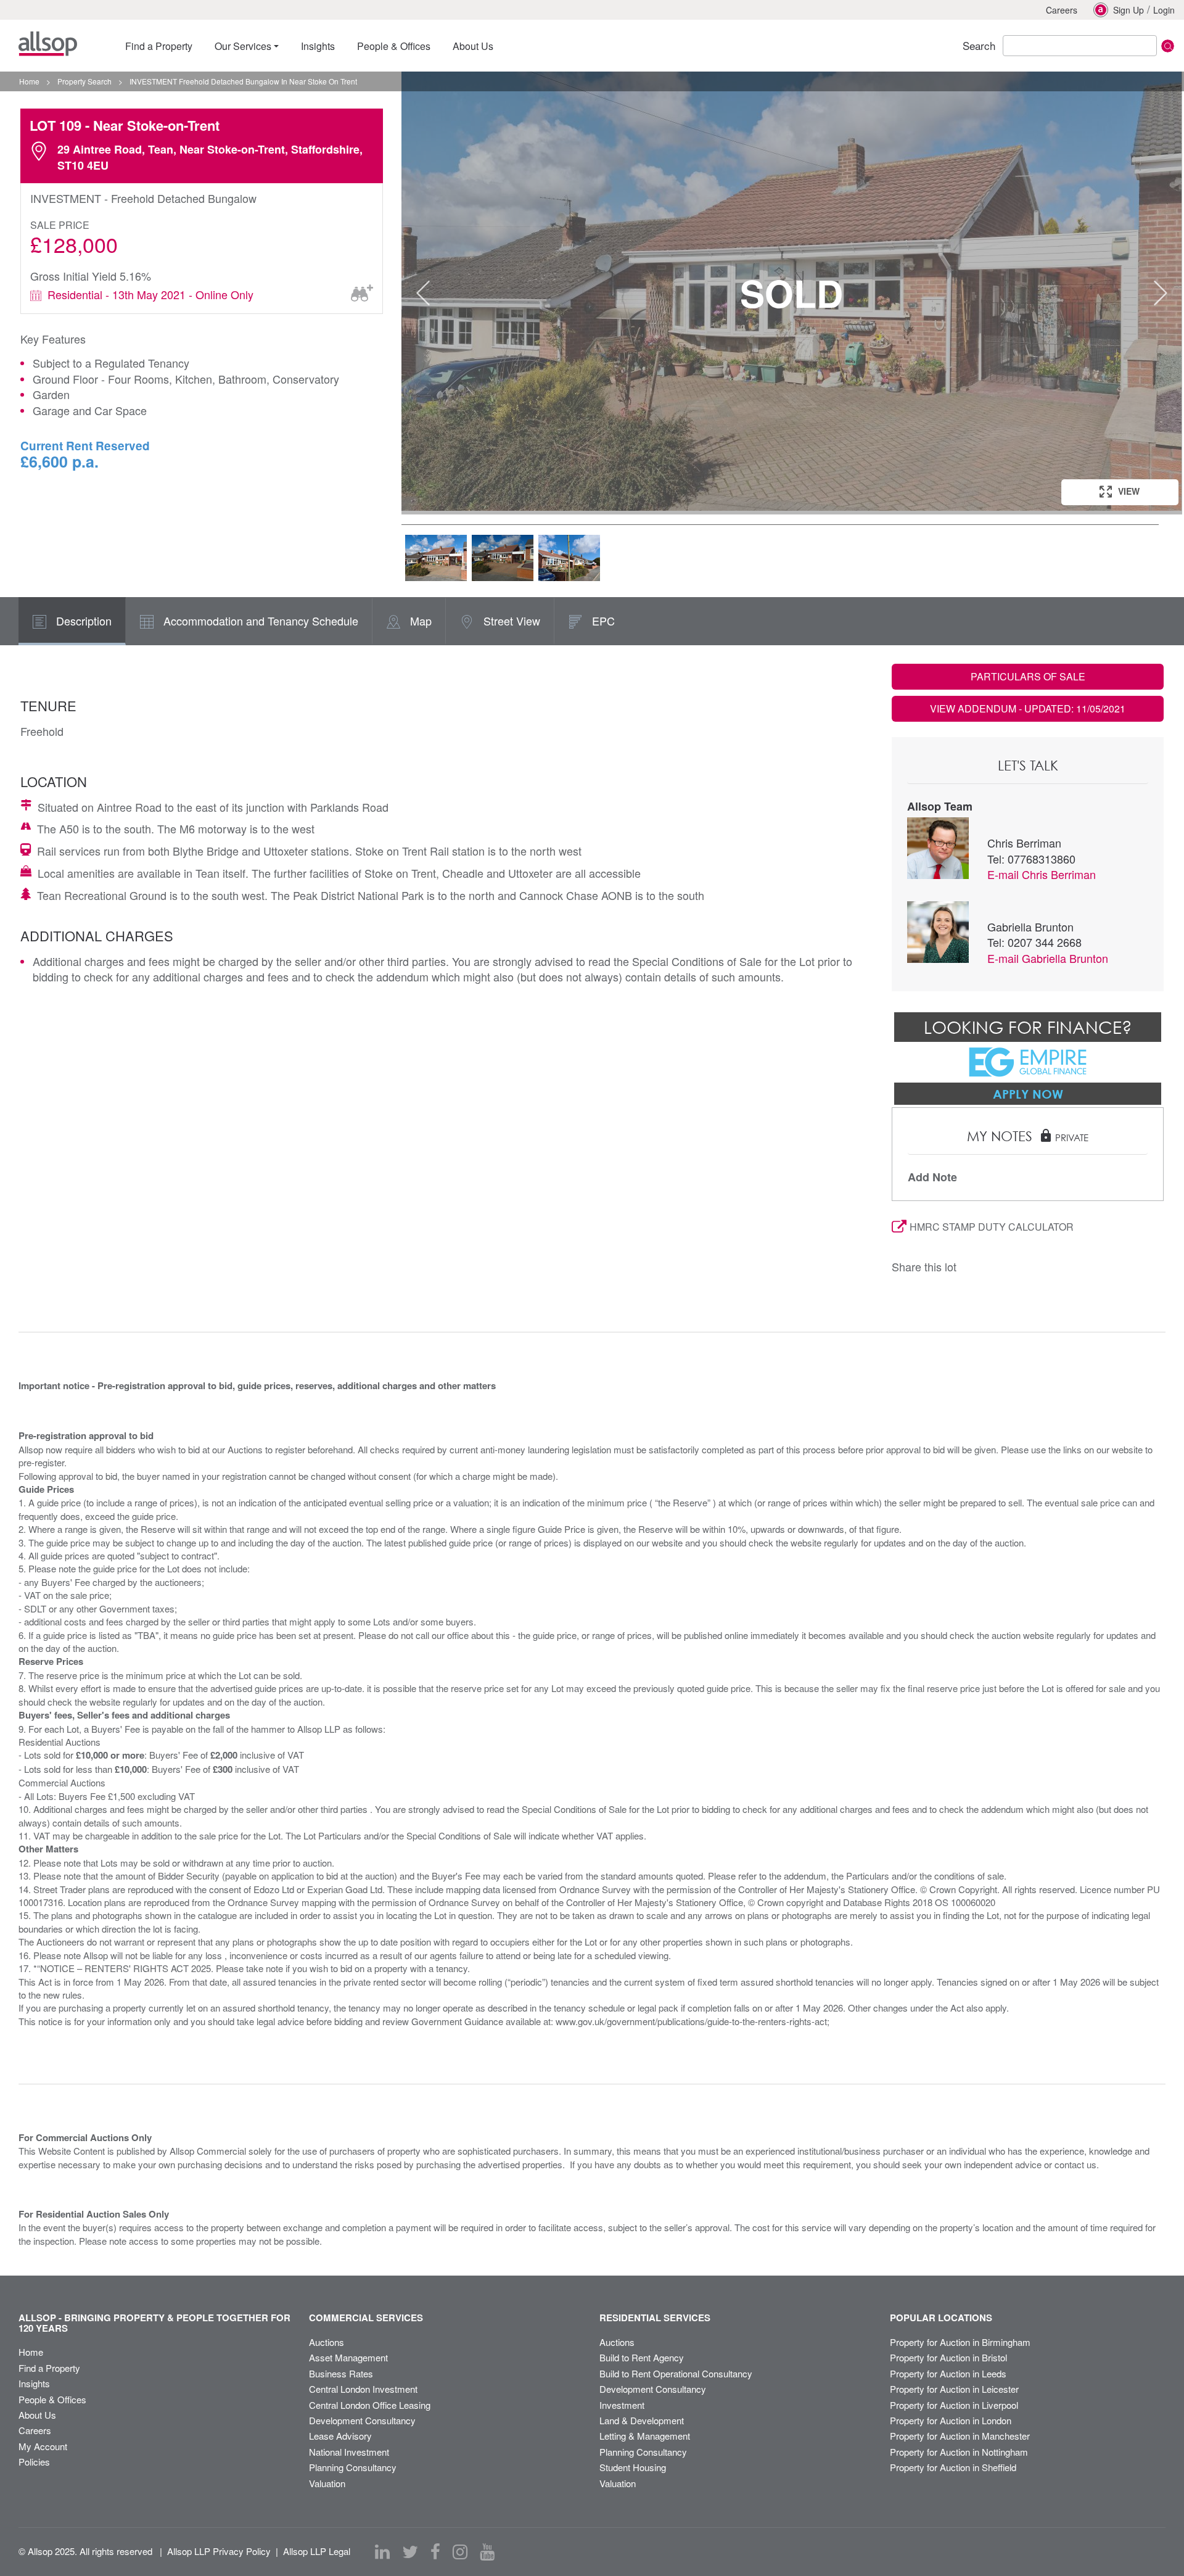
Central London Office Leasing (370, 2405)
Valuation (327, 2483)
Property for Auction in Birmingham (960, 2342)
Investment (622, 2405)
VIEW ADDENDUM (1028, 708)
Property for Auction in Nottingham (959, 2452)
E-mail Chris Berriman (1042, 874)
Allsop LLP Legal (317, 2551)
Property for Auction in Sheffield (953, 2467)
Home (31, 2352)
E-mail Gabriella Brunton (1048, 958)
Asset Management (348, 2357)
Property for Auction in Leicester (954, 2389)
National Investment (349, 2452)
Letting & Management (645, 2436)
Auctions (327, 2342)
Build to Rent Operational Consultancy (676, 2373)
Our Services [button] (243, 46)
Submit (1168, 46)
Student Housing (633, 2467)
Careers (1062, 10)
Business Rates (341, 2373)
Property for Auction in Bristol (948, 2357)
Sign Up (1128, 10)
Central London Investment (363, 2389)
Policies (34, 2462)
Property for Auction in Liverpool (954, 2405)
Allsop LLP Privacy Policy (219, 2551)
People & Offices (52, 2399)
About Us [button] (473, 46)
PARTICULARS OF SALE (1028, 676)
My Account (43, 2446)
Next (1161, 293)
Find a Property (49, 2368)
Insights (34, 2383)
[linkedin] (382, 2552)
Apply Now (1028, 1094)
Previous (423, 293)
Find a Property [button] (159, 46)
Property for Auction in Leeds (948, 2373)
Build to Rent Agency (642, 2357)
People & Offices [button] (394, 46)
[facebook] (435, 2552)
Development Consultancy (362, 2420)
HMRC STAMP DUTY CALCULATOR (992, 1227)
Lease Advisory (340, 2436)
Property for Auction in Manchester (960, 2436)
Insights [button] (318, 46)
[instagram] (460, 2552)
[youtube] (487, 2552)
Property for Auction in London (951, 2420)
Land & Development (642, 2420)
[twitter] (410, 2552)
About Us (37, 2415)
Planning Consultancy (353, 2467)
